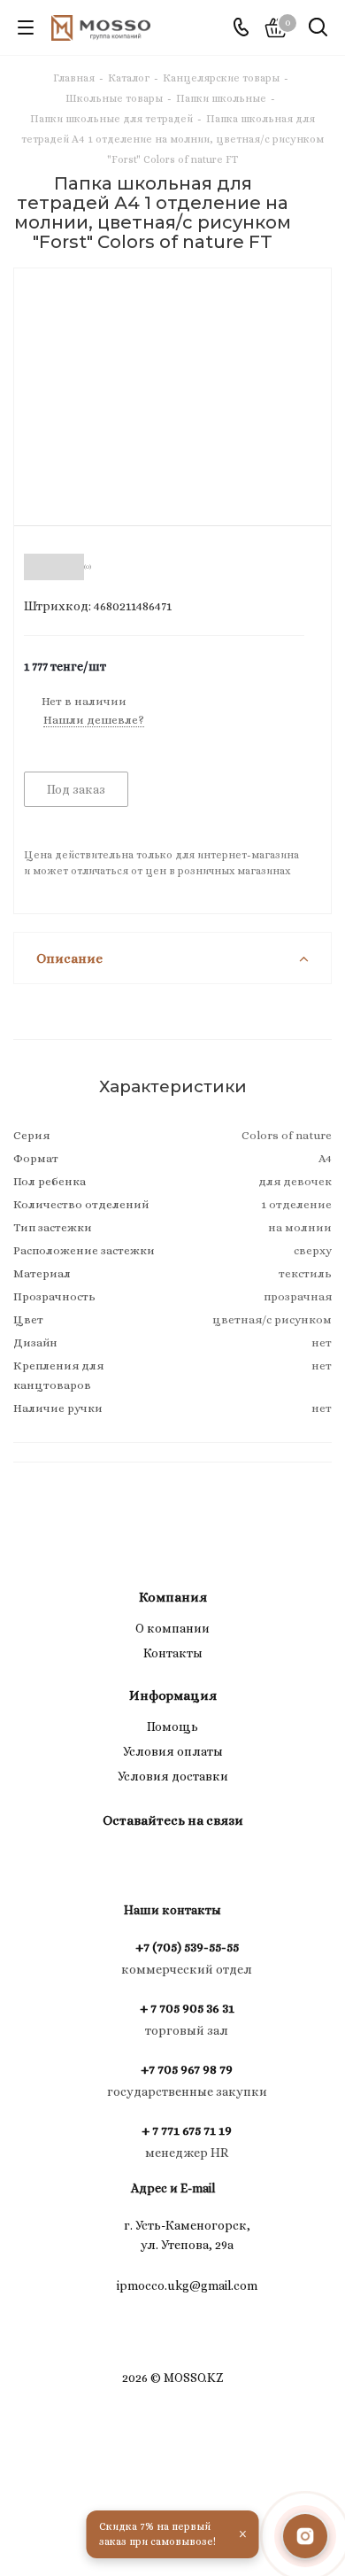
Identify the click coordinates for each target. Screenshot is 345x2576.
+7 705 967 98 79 (187, 2069)
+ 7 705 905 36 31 (187, 2008)
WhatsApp (190, 1861)
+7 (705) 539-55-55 (187, 1947)
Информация (173, 1695)
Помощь (172, 1726)
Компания (173, 1597)
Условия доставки (173, 1776)
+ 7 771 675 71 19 (187, 2130)
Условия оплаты (173, 1751)
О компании (172, 1628)
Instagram (146, 1861)
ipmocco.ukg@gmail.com (187, 2285)
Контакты (173, 1653)
